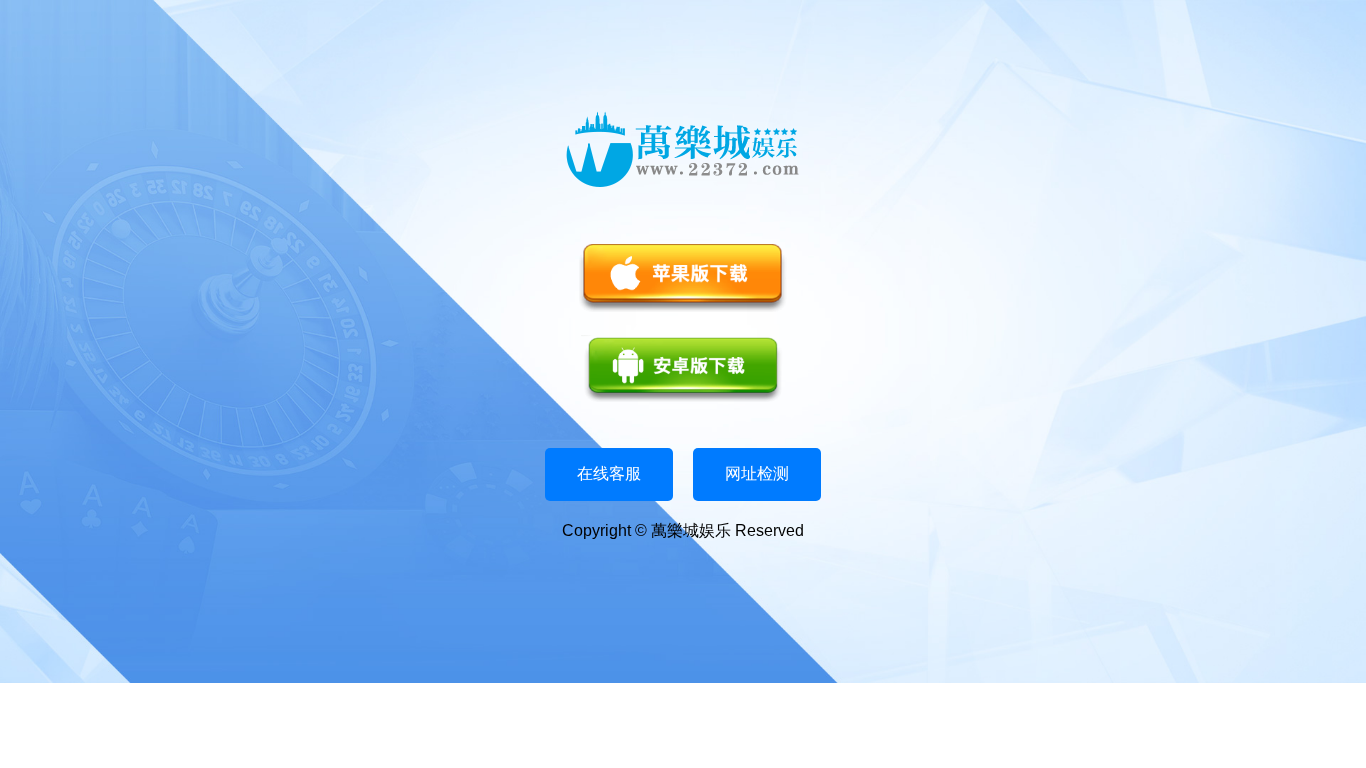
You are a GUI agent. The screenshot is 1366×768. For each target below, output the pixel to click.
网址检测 (757, 473)
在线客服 (609, 473)
